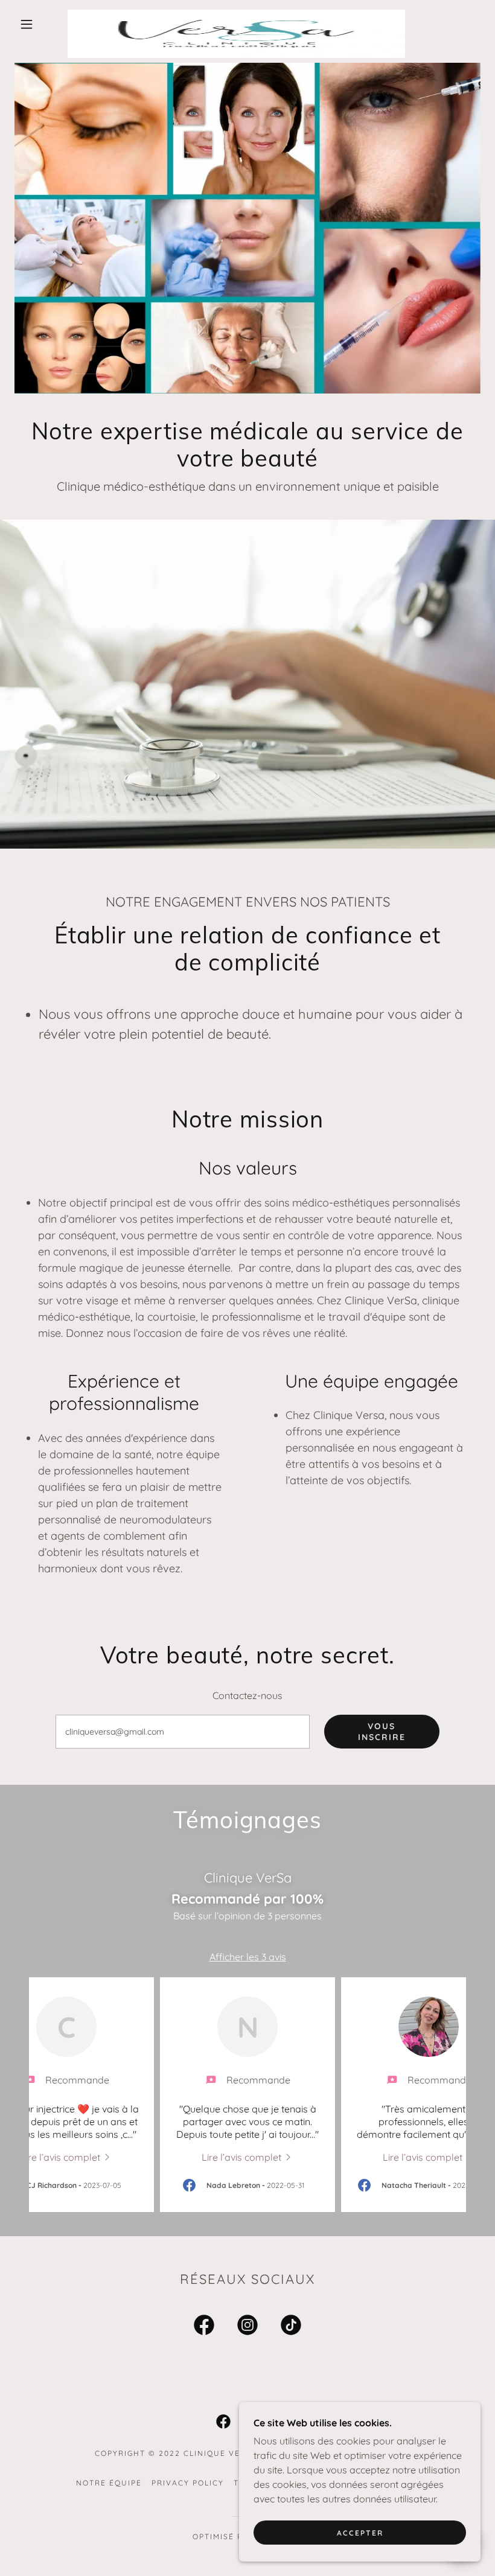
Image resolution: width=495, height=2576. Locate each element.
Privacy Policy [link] (188, 2483)
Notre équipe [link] (109, 2483)
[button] (27, 24)
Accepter (360, 2533)
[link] (236, 14)
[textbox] (183, 1732)
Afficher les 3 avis (248, 1957)
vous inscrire (382, 1732)
